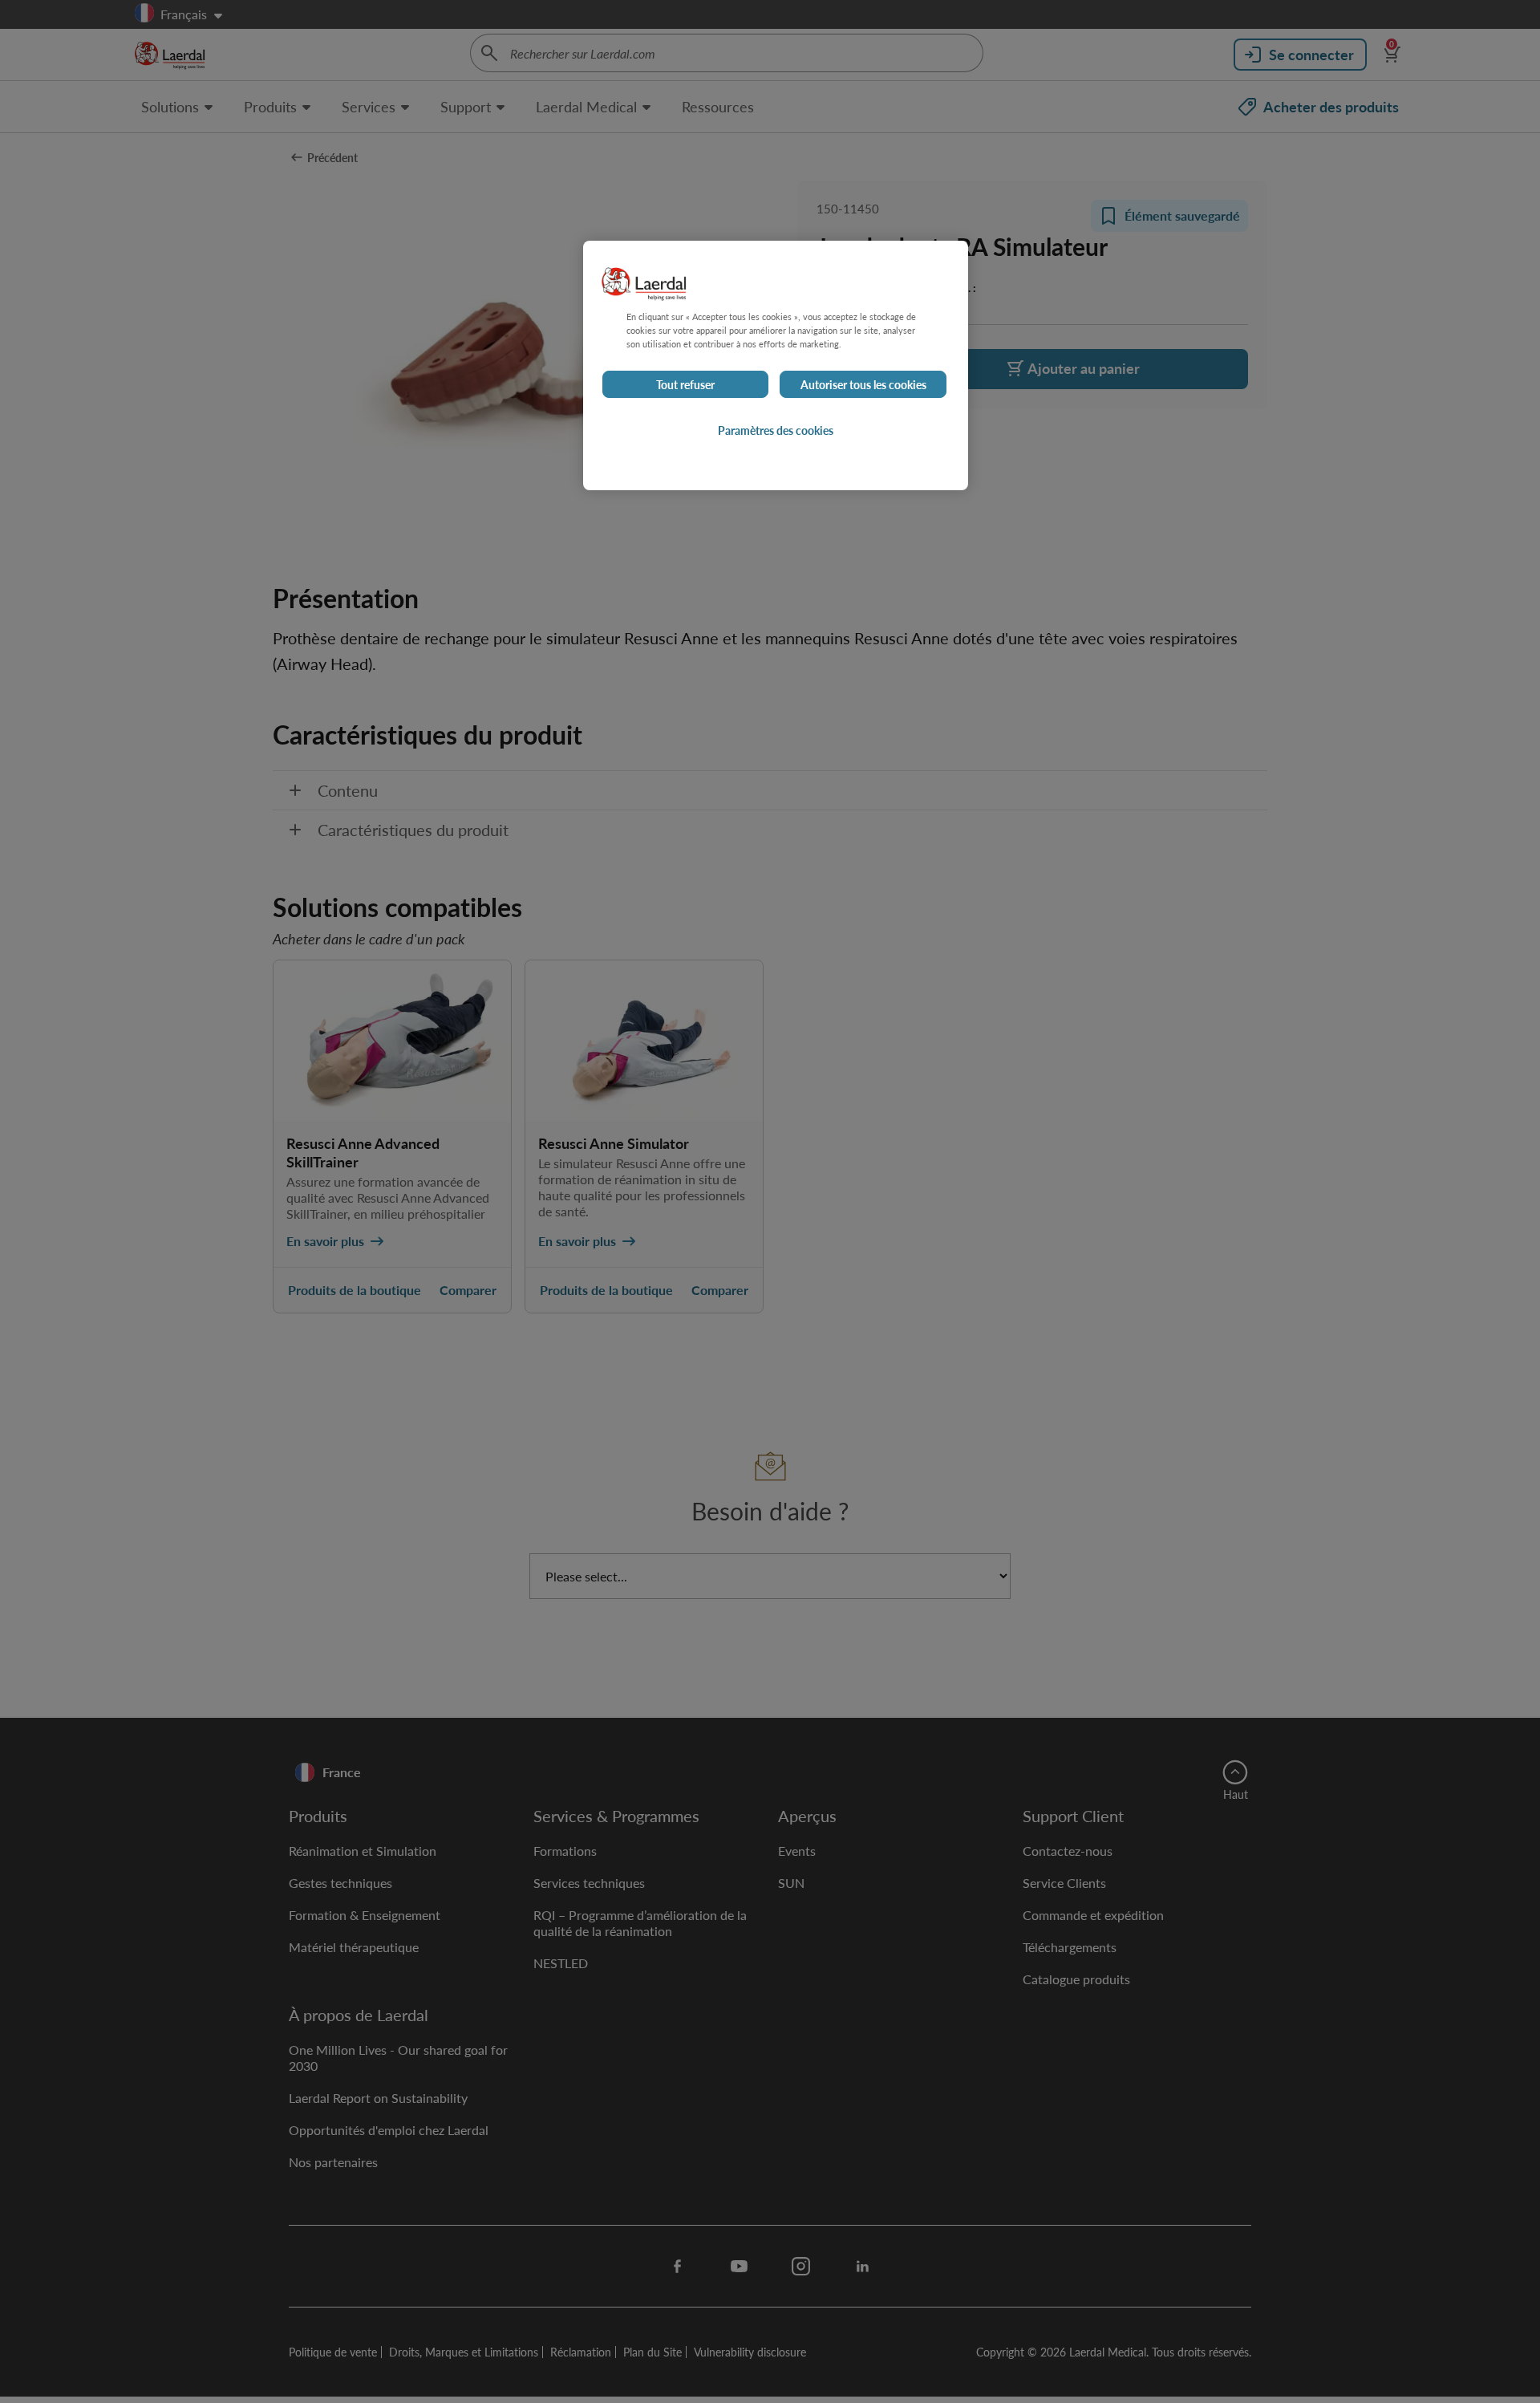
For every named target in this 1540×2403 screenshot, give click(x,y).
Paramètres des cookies (776, 430)
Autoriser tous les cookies (863, 384)
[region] (776, 365)
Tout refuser (685, 384)
